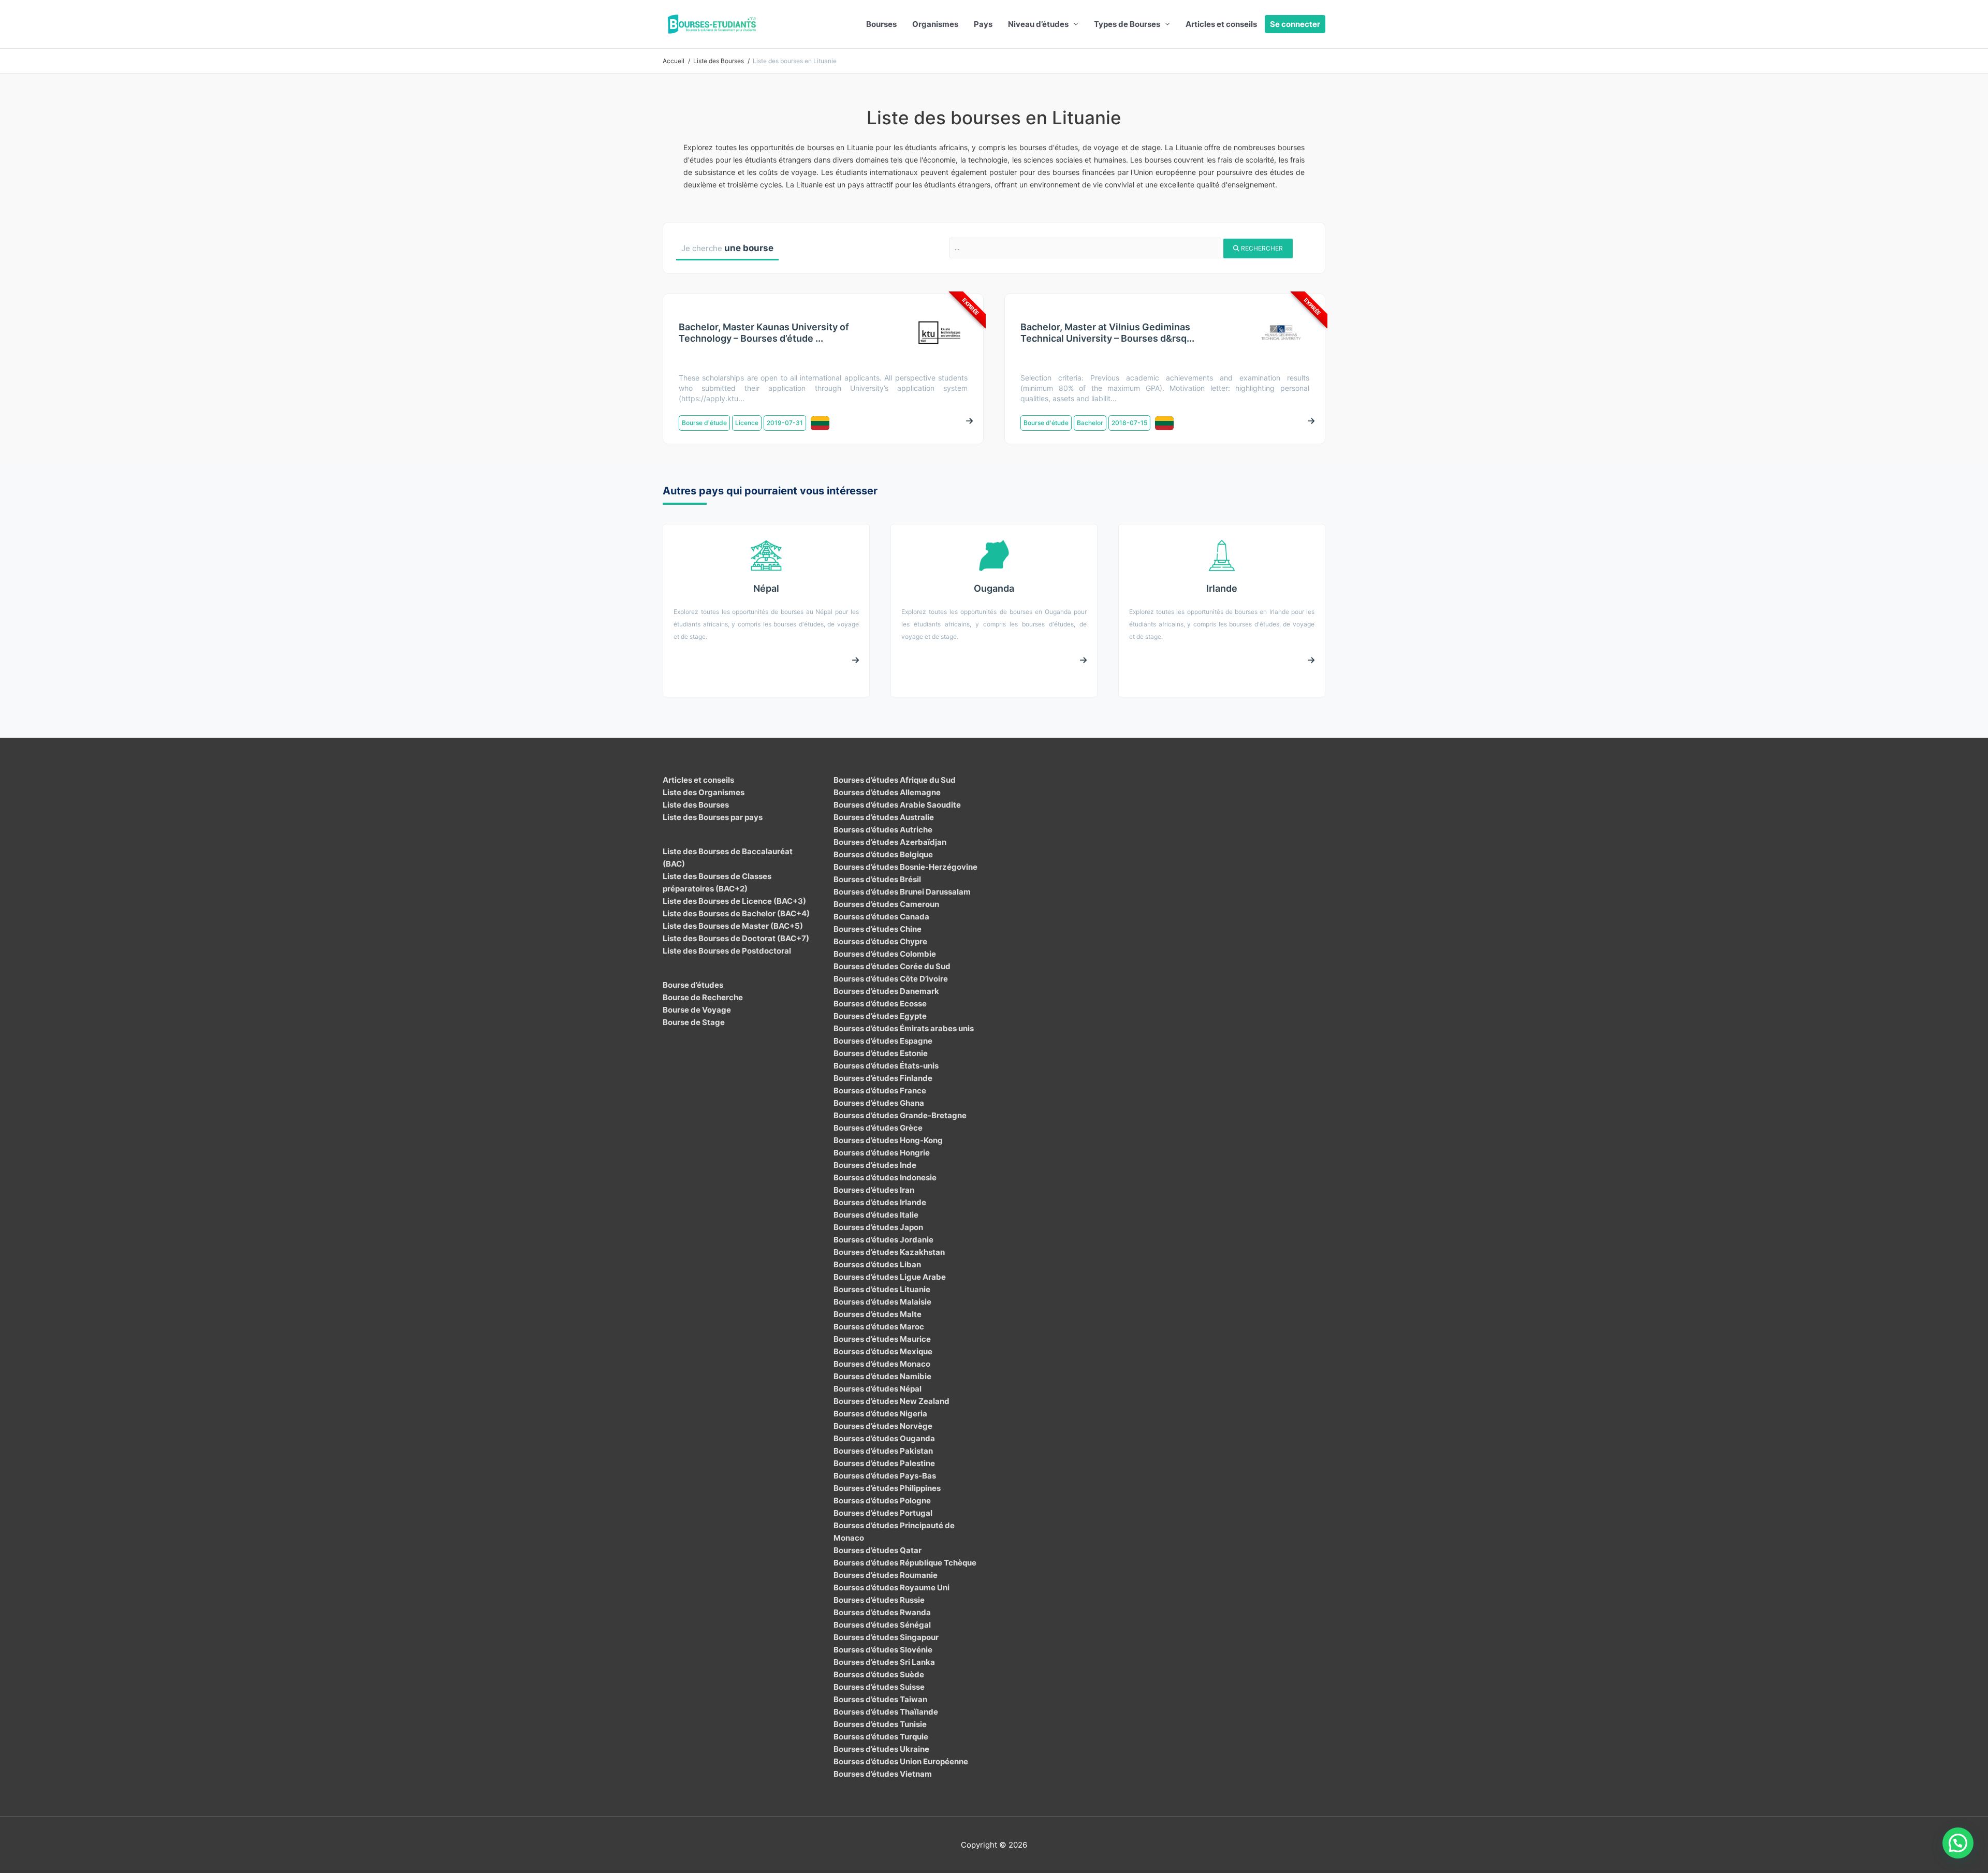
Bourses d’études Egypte (880, 1016)
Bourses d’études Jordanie (883, 1240)
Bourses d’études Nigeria (880, 1414)
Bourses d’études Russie (879, 1600)
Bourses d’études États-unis (886, 1066)
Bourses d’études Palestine (884, 1463)
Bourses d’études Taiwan (880, 1699)
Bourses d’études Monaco (882, 1364)
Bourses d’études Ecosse (880, 1004)
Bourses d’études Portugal (883, 1513)
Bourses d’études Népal (878, 1389)
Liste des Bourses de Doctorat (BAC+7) (736, 938)
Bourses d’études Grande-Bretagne (900, 1115)
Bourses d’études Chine (878, 929)
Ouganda (994, 588)
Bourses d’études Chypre (880, 941)
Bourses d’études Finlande (883, 1078)
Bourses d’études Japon (878, 1227)
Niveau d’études (1038, 24)
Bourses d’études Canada (881, 917)
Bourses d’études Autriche (883, 830)
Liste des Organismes (704, 792)
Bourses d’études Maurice (882, 1339)
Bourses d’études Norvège (883, 1426)
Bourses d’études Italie (876, 1215)
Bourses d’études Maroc (879, 1327)
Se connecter (1295, 24)
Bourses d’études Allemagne (887, 792)
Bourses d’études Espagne (883, 1041)
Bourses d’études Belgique (883, 854)
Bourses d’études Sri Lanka (884, 1662)
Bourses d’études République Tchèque (905, 1563)
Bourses (881, 24)
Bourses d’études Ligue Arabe (890, 1277)
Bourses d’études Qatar (878, 1550)
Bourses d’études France (880, 1091)
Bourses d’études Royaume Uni (891, 1587)
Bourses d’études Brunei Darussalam (902, 892)
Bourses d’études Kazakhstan (889, 1252)
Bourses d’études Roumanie (886, 1575)
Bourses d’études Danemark (886, 991)
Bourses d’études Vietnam (883, 1774)
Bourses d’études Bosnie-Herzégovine (905, 867)
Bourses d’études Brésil (877, 879)
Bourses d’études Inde (875, 1165)
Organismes (935, 24)
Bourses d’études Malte (878, 1314)
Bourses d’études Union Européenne (901, 1761)
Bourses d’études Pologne (882, 1501)
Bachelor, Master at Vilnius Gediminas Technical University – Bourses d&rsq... (1107, 333)
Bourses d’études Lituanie (882, 1289)
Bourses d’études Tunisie (880, 1724)
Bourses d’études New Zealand (891, 1401)
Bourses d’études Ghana (879, 1103)
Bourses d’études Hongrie (882, 1153)
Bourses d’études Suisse (879, 1687)
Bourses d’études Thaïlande (886, 1712)
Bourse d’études (693, 985)
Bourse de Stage (694, 1022)
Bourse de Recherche (703, 997)
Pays (983, 24)
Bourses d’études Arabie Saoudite (897, 805)
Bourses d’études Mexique (883, 1351)
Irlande (1222, 588)
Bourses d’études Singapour (886, 1637)
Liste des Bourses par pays (713, 817)
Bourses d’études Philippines (887, 1488)
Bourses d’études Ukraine (881, 1749)
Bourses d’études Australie (884, 817)
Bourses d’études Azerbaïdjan (890, 842)
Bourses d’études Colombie (885, 954)
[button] (1958, 1843)
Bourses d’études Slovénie (883, 1650)
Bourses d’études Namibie (882, 1376)
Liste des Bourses (696, 805)
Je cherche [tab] (727, 248)
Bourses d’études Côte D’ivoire (891, 979)
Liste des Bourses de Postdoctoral (727, 951)
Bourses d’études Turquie (881, 1737)
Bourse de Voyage (697, 1010)
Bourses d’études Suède (879, 1674)
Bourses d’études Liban (877, 1264)
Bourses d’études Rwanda (882, 1612)
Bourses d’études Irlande (880, 1202)
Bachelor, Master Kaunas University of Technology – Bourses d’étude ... (764, 333)
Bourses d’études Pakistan (883, 1451)
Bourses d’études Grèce (878, 1128)
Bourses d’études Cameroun (886, 904)
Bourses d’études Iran (874, 1190)
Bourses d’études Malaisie (882, 1302)
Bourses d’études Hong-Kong (888, 1140)
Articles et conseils (1221, 24)
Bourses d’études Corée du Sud (892, 966)
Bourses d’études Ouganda (884, 1438)
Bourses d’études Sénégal (882, 1625)
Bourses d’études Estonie (881, 1053)
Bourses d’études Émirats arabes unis (904, 1028)
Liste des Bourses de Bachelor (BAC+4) (736, 913)
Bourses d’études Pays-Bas (885, 1476)
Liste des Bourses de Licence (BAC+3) (734, 901)
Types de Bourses (1127, 24)
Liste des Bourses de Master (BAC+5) (733, 926)
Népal (766, 588)
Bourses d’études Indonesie (885, 1177)
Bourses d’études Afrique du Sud (895, 780)
